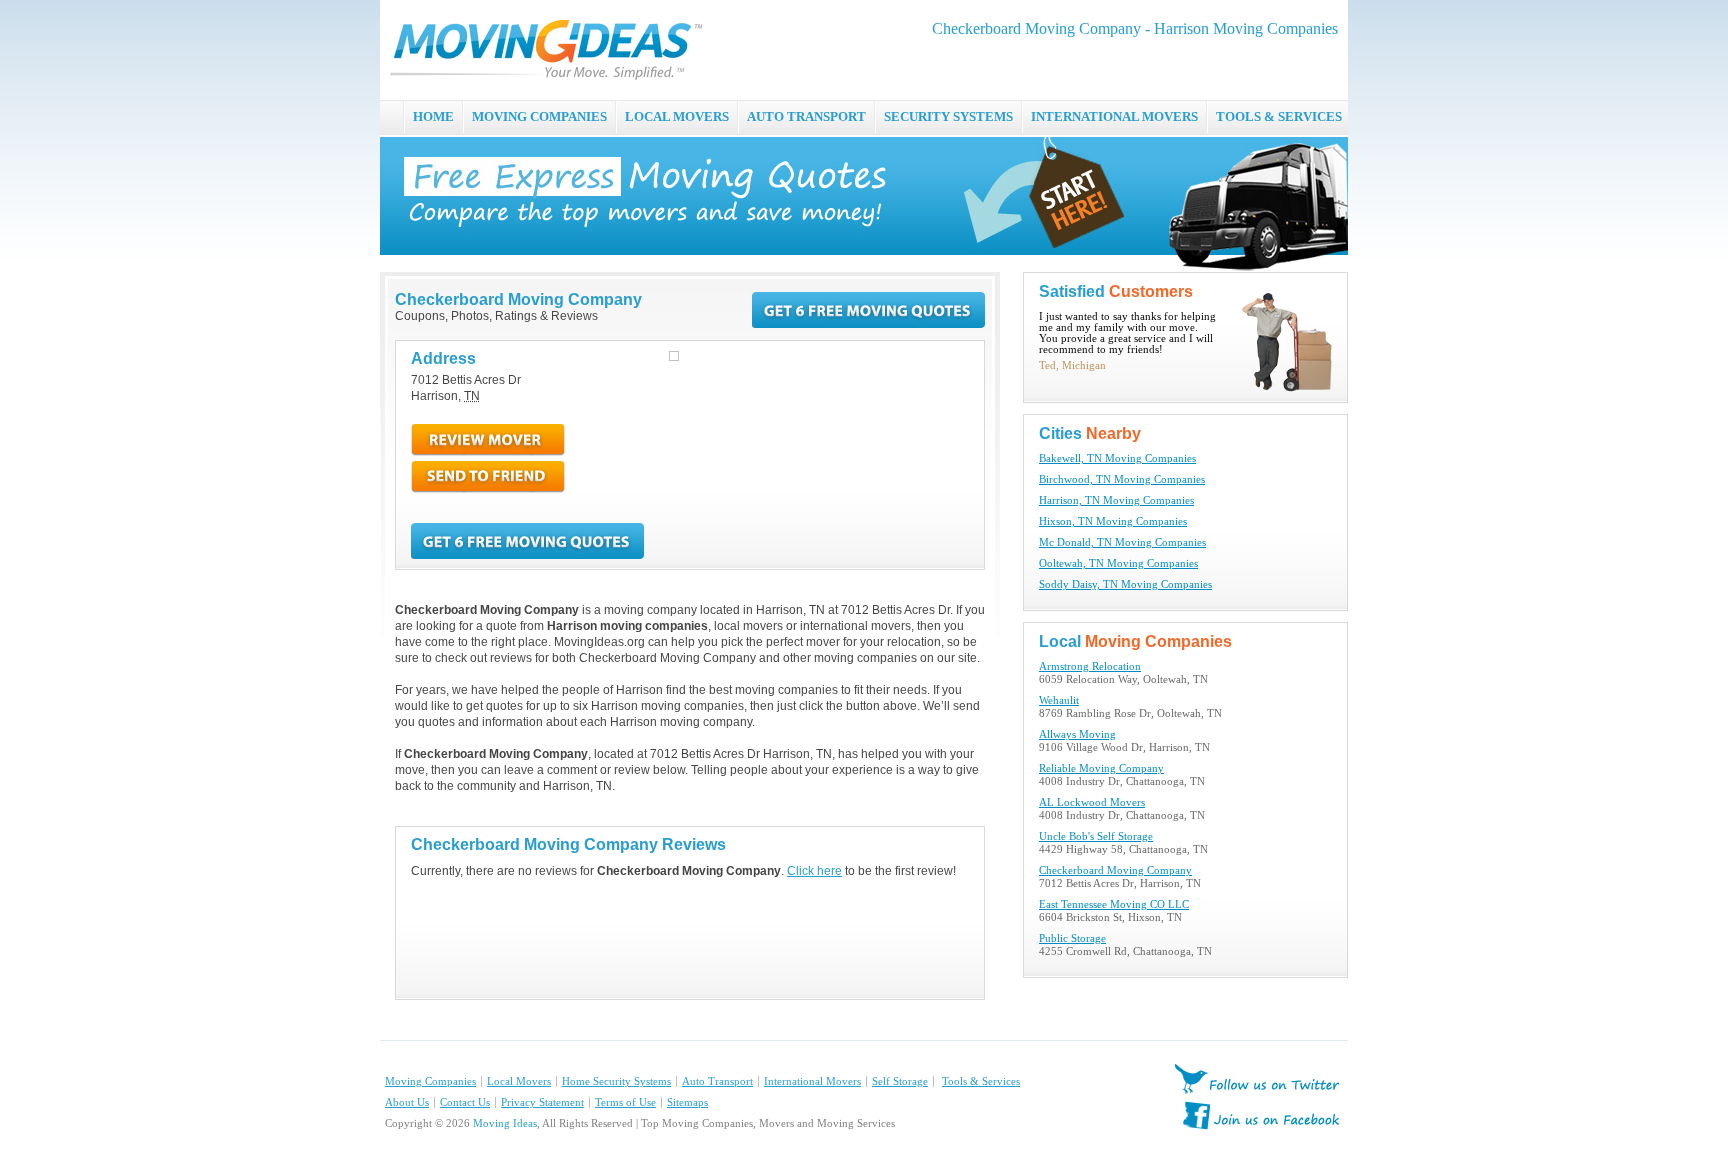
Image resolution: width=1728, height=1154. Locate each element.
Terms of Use (625, 1102)
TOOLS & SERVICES (1279, 116)
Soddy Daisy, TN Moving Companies (1125, 584)
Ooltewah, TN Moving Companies (1118, 563)
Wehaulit (1059, 700)
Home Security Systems (616, 1081)
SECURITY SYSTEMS (948, 116)
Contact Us (465, 1102)
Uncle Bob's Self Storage (1096, 836)
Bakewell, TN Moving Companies (1117, 458)
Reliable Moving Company (1101, 768)
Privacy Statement (542, 1102)
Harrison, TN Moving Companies (1116, 500)
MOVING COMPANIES (539, 116)
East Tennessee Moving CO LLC (1114, 904)
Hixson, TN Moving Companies (1113, 521)
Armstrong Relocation (1090, 666)
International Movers (812, 1081)
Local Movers (519, 1081)
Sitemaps (687, 1102)
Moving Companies (430, 1081)
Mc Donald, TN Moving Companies (1122, 542)
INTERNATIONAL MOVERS (1114, 116)
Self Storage (900, 1081)
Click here (814, 871)
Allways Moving (1077, 734)
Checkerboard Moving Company (1115, 870)
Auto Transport (717, 1081)
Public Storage (1072, 938)
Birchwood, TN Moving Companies (1122, 479)
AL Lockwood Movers (1092, 802)
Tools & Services (981, 1081)
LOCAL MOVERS (677, 116)
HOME (433, 116)
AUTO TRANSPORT (806, 116)
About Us (407, 1102)
